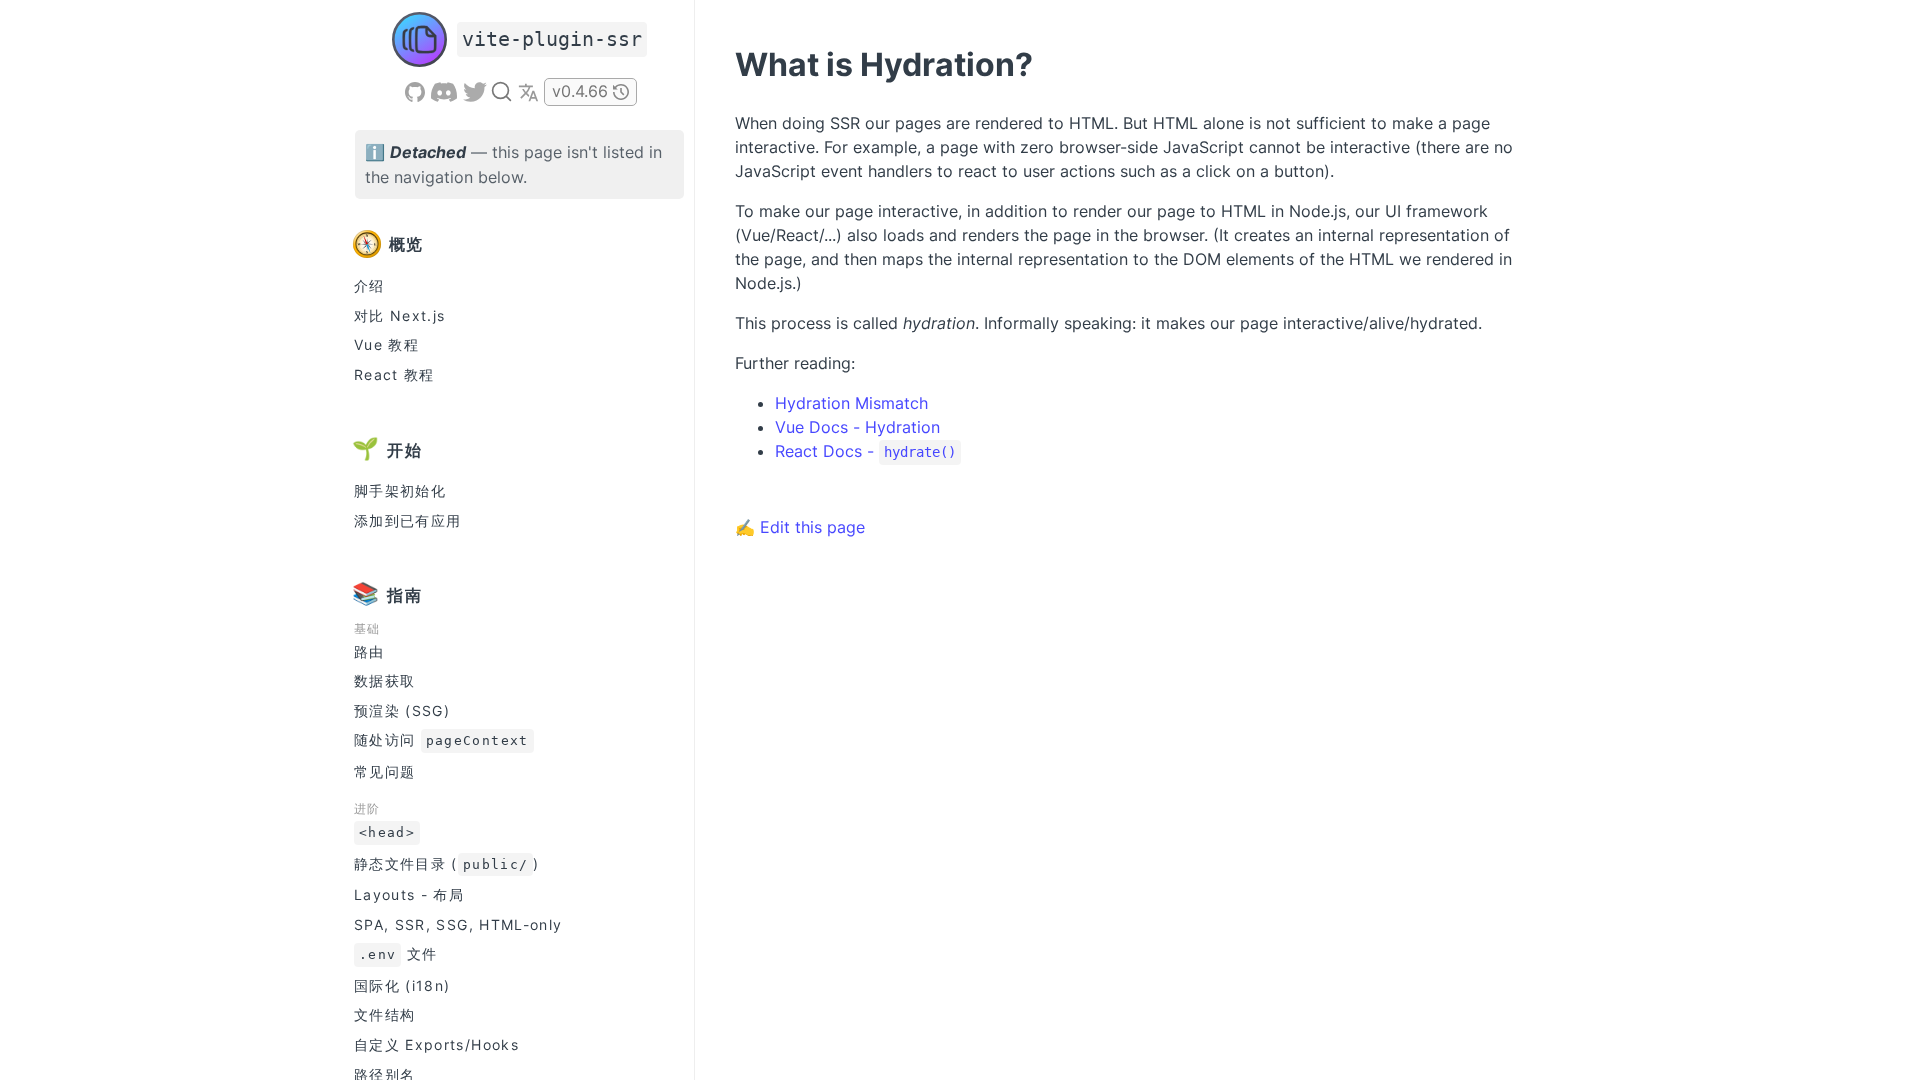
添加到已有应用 (407, 520)
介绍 (369, 285)
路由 (369, 651)
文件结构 (384, 1014)
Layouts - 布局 (409, 894)
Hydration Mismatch (851, 403)
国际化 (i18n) (402, 985)
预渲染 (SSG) (402, 710)
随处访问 (441, 739)
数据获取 (384, 680)
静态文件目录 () (447, 863)
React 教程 (394, 374)
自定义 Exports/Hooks (436, 1044)
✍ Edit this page (800, 527)
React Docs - (865, 451)
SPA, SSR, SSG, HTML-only (458, 924)
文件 (398, 953)
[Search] (501, 91)
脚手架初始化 (400, 490)
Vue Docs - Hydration (857, 427)
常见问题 (384, 771)
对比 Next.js (400, 315)
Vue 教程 (386, 344)
